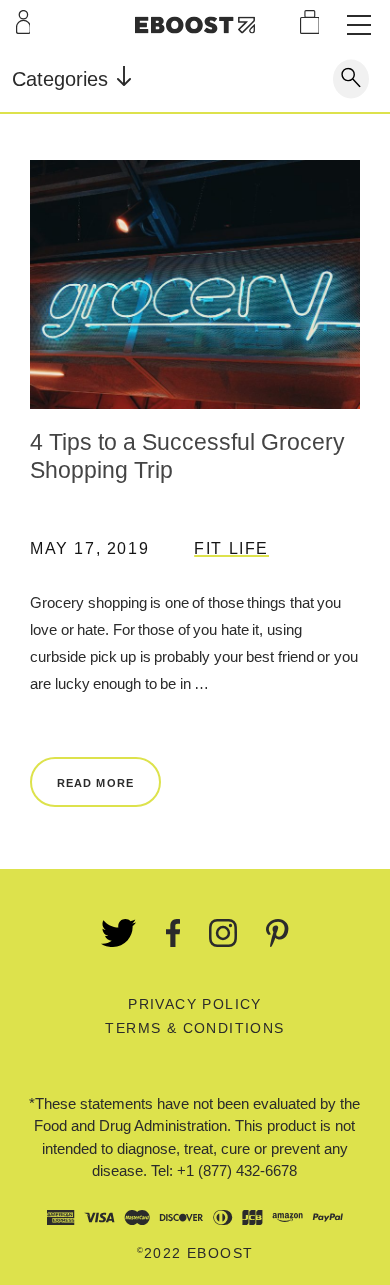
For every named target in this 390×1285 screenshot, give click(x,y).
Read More (95, 783)
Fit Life (231, 548)
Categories (63, 79)
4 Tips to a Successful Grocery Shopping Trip (187, 456)
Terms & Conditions (194, 1028)
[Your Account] (23, 22)
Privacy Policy (195, 1004)
